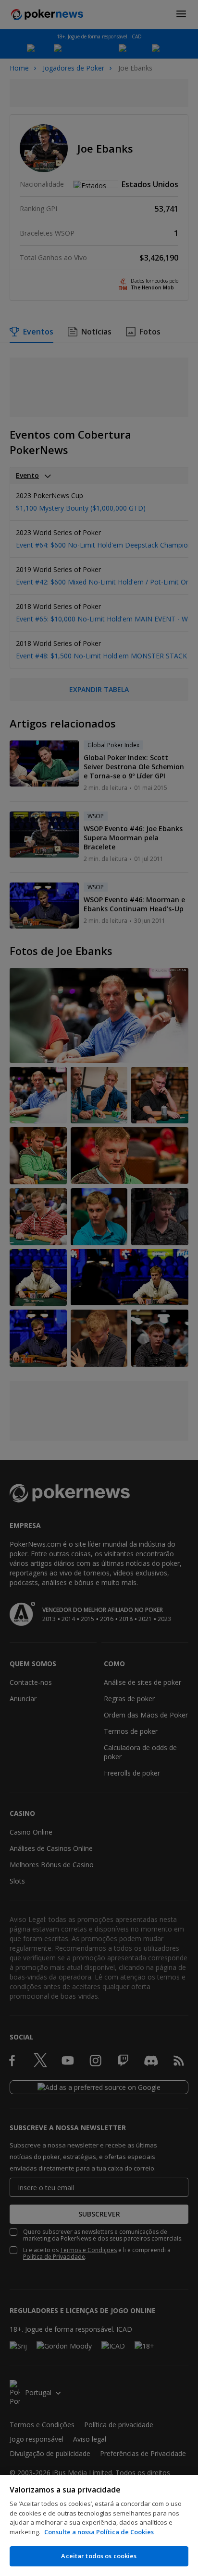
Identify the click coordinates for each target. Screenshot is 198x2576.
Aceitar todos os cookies (99, 2556)
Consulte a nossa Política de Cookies (99, 2532)
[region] (99, 2526)
